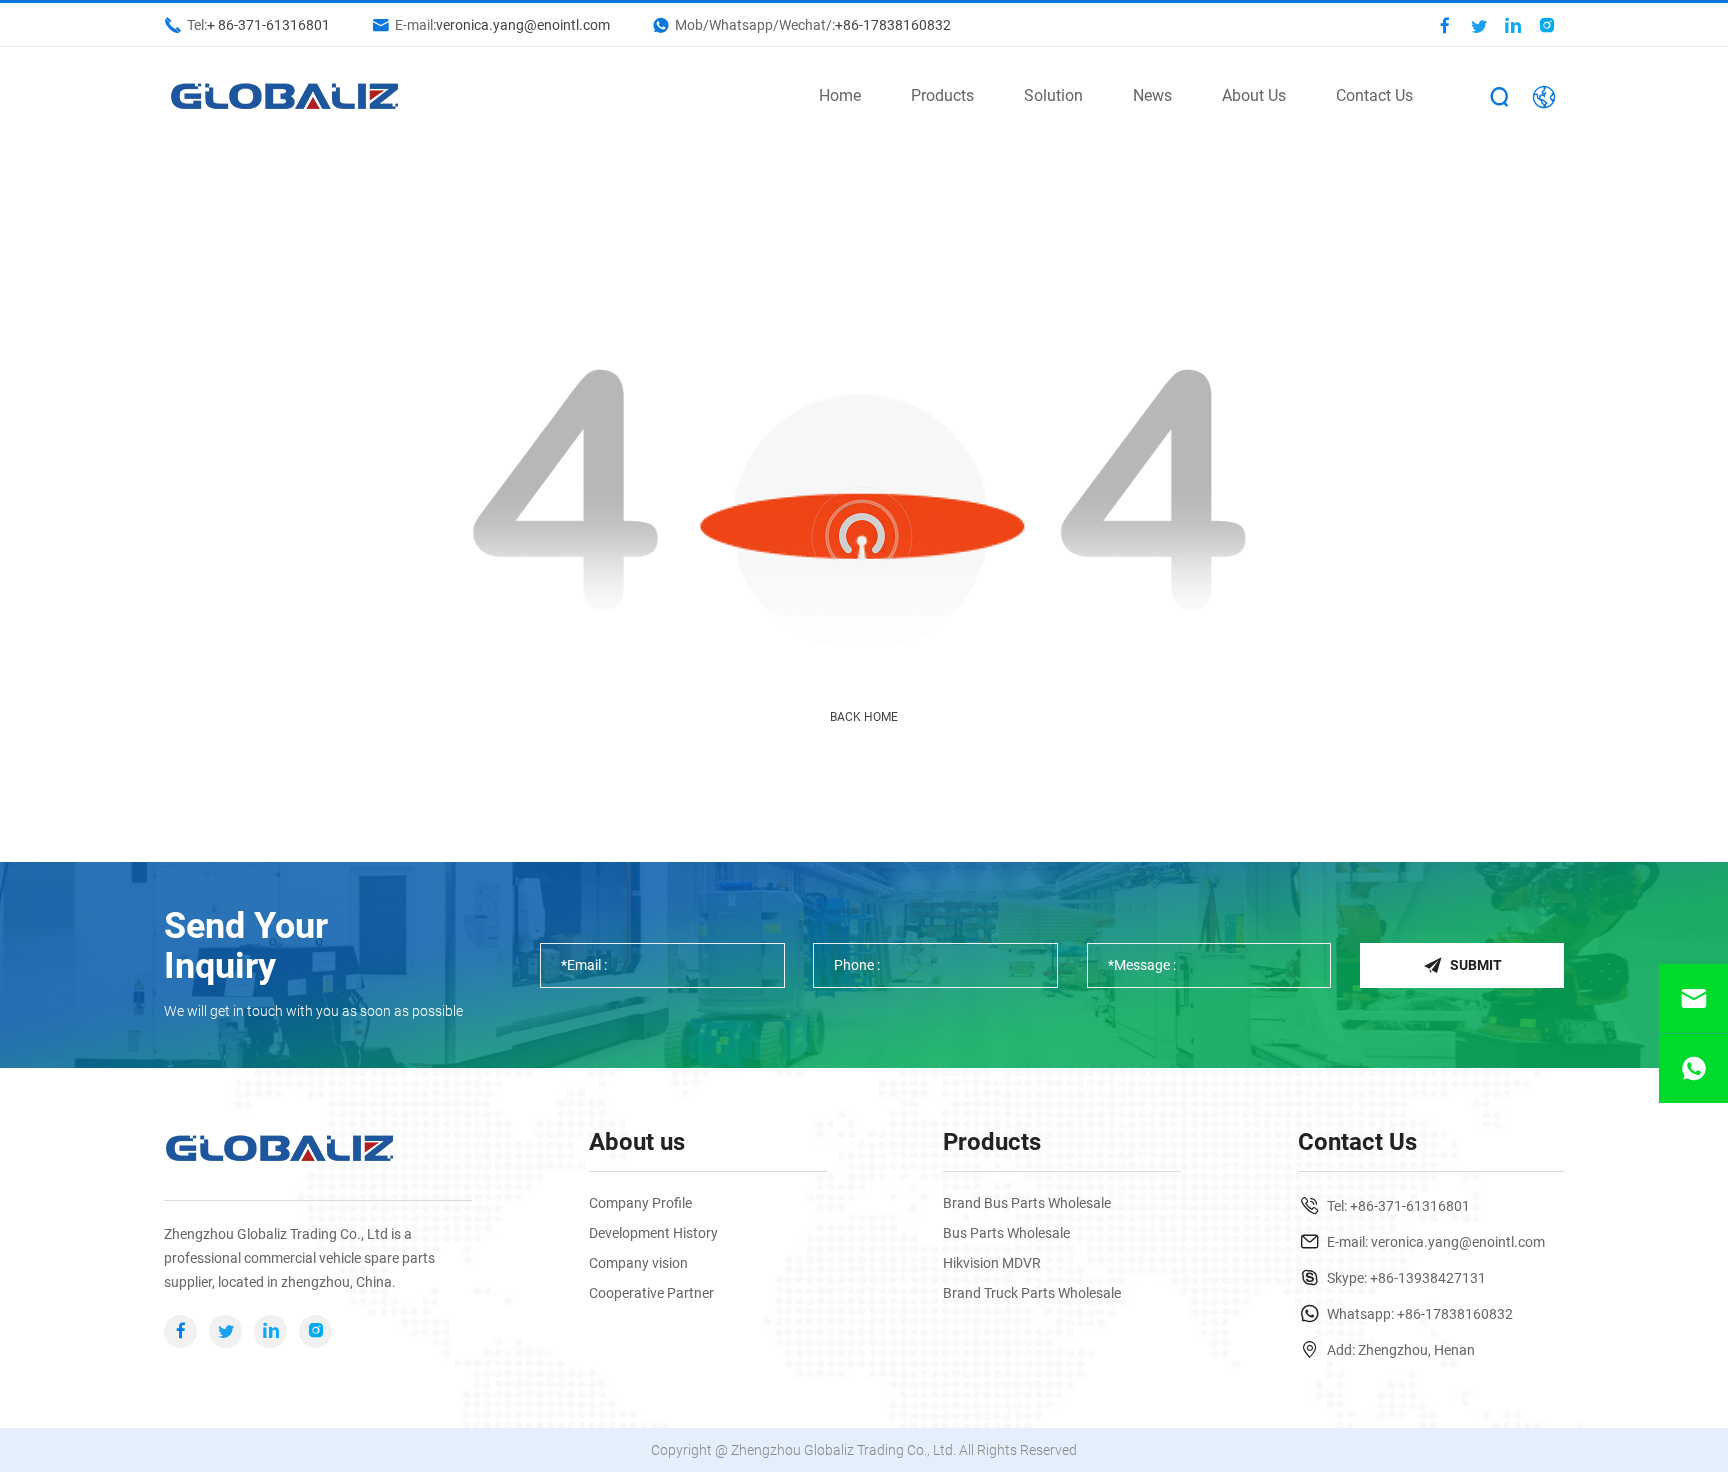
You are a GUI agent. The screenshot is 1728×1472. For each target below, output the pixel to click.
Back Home (864, 717)
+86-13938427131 (1428, 1278)
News (1152, 95)
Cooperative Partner (651, 1293)
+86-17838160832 (893, 25)
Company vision (638, 1263)
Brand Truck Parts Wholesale (1032, 1293)
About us (637, 1142)
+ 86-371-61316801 (268, 25)
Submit (1476, 965)
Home (840, 95)
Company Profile (640, 1203)
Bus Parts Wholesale (1006, 1233)
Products (942, 95)
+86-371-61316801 (1410, 1206)
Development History (653, 1233)
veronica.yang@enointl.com (523, 25)
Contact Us (1374, 95)
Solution (1053, 95)
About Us (1254, 95)
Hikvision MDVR (992, 1263)
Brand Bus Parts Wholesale (1027, 1203)
